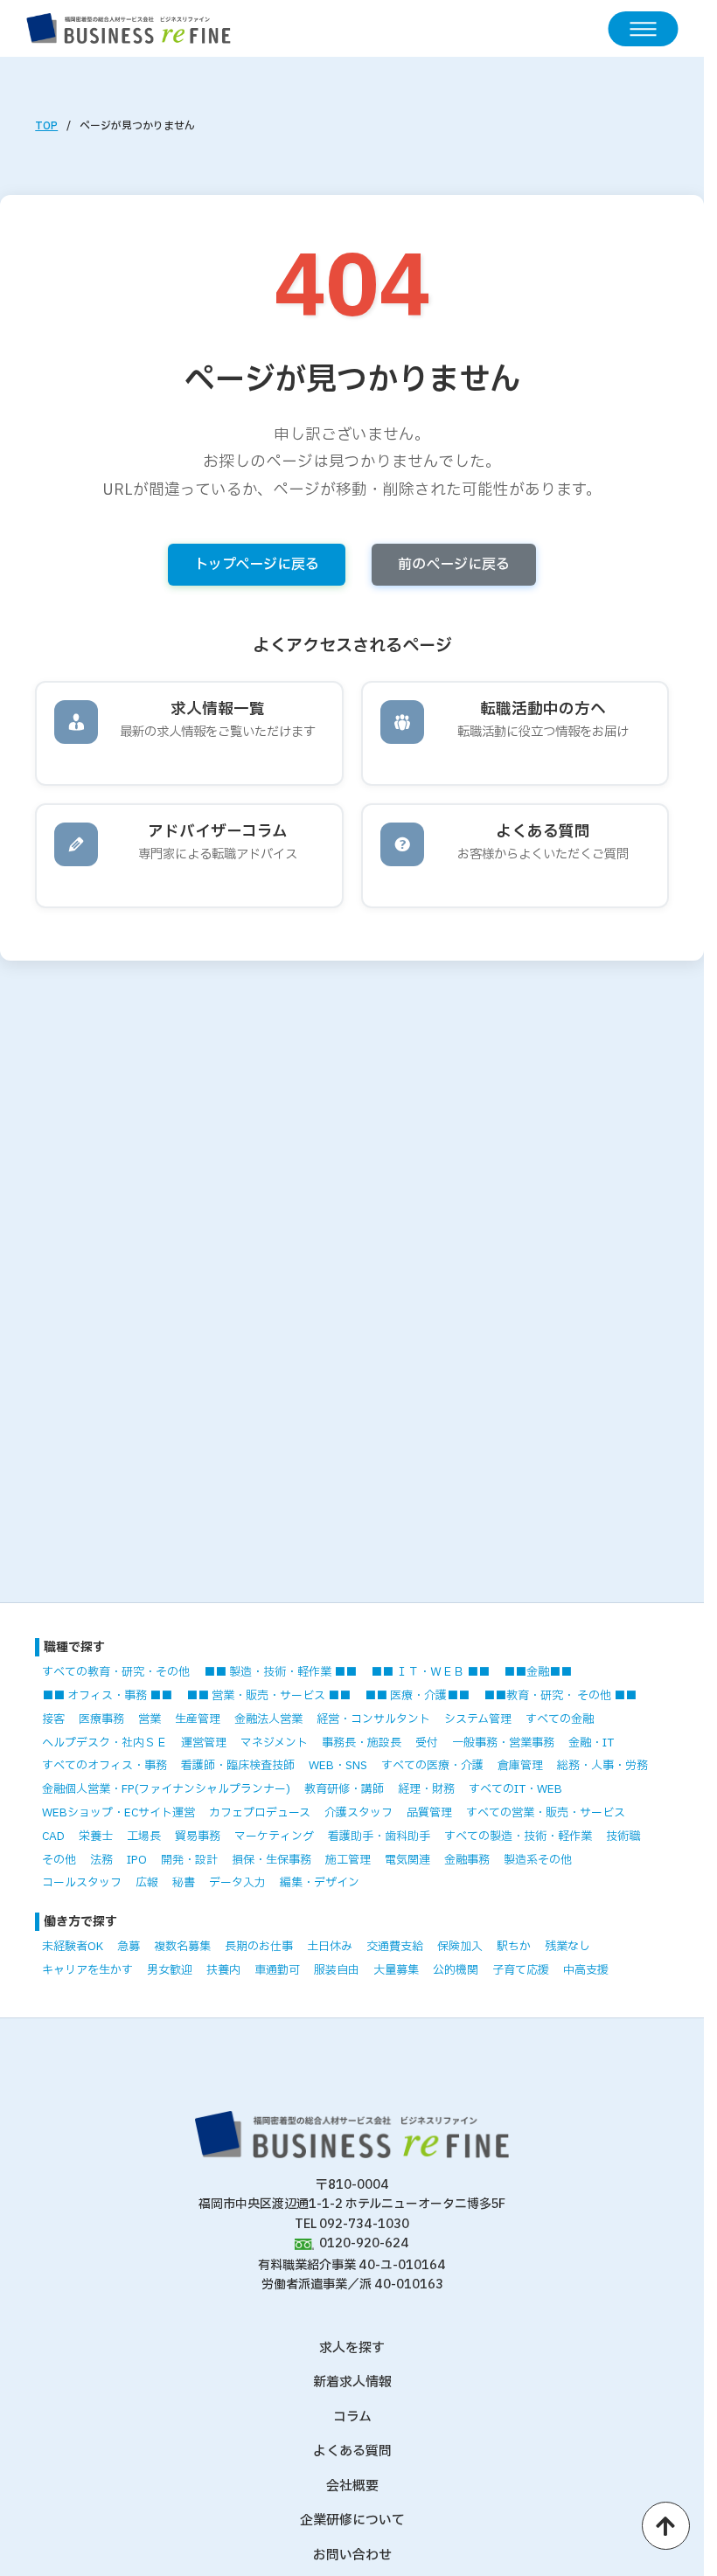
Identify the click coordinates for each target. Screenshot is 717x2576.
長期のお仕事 (259, 1947)
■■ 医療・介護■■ (417, 1696)
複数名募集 (182, 1947)
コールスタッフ (82, 1883)
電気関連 (407, 1860)
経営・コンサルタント (373, 1719)
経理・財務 (426, 1789)
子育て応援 (521, 1970)
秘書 (184, 1883)
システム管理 (478, 1719)
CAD (53, 1837)
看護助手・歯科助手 (379, 1837)
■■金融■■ (538, 1672)
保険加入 (460, 1947)
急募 (129, 1947)
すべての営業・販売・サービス (546, 1813)
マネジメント (274, 1743)
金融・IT (591, 1743)
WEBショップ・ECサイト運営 (118, 1813)
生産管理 (198, 1719)
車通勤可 (277, 1970)
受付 (427, 1743)
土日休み (330, 1947)
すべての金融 (560, 1719)
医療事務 (101, 1719)
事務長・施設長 (362, 1743)
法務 (101, 1860)
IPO (137, 1860)
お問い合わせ (352, 2555)
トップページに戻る (257, 565)
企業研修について (352, 2520)
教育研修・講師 (344, 1789)
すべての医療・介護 (432, 1766)
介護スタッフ (358, 1813)
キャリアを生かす (87, 1970)
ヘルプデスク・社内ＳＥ (104, 1743)
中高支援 (586, 1970)
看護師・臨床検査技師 (238, 1766)
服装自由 (337, 1970)
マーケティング (274, 1837)
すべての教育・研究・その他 (116, 1672)
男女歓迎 (170, 1970)
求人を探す (352, 2348)
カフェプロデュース (260, 1813)
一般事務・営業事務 (503, 1743)
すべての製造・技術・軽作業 (518, 1837)
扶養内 (223, 1970)
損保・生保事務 (271, 1860)
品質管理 (429, 1813)
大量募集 (396, 1970)
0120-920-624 (364, 2243)
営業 (150, 1719)
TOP (46, 126)
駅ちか (514, 1947)
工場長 (144, 1837)
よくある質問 (352, 2451)
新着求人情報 (352, 2382)
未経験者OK (73, 1947)
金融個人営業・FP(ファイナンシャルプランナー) (166, 1789)
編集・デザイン (320, 1883)
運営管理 (204, 1743)
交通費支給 (395, 1947)
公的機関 (456, 1970)
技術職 (623, 1837)
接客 (53, 1719)
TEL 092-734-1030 (352, 2224)
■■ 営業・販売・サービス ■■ (268, 1696)
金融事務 (467, 1860)
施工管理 (348, 1860)
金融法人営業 (268, 1719)
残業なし (567, 1947)
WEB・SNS (338, 1766)
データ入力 (237, 1883)
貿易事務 (198, 1837)
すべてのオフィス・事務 (104, 1766)
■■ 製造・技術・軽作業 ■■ (280, 1672)
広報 (147, 1883)
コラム (352, 2417)
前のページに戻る (454, 565)
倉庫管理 (520, 1766)
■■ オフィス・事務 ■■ (107, 1696)
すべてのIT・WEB (515, 1789)
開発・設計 (189, 1860)
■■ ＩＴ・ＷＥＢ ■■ (430, 1672)
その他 (59, 1860)
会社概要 (352, 2486)
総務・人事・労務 (602, 1766)
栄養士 (96, 1837)
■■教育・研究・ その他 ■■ (560, 1696)
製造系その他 (538, 1860)
